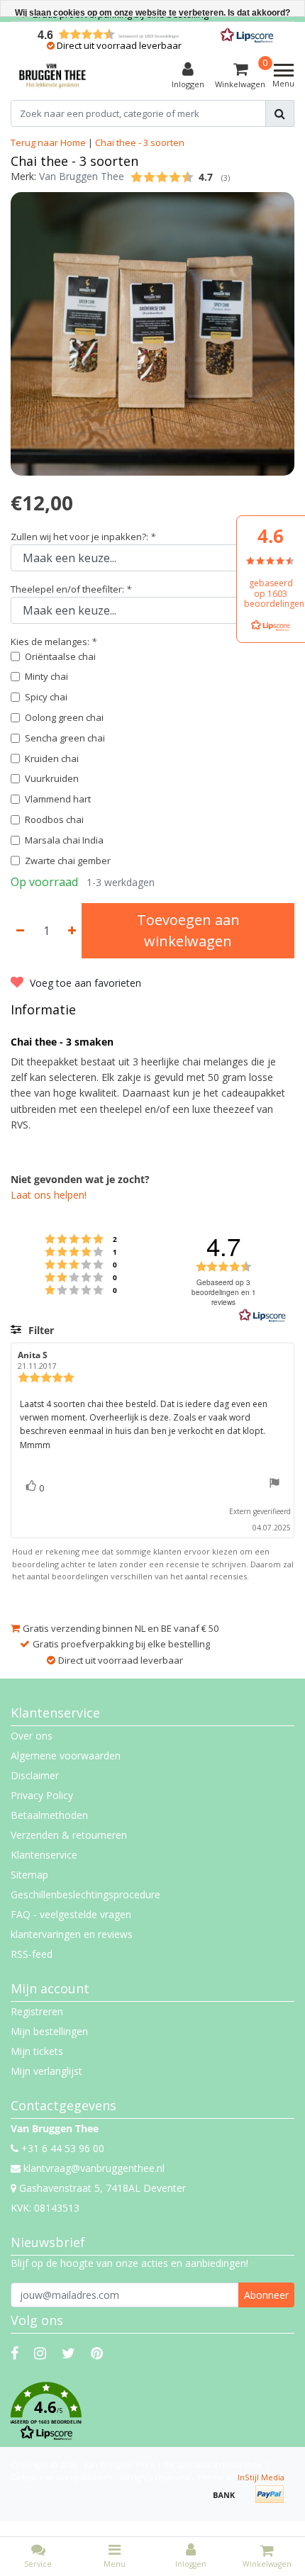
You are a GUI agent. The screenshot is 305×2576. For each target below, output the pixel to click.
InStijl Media (261, 2477)
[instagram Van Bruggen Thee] (40, 2353)
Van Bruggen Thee (82, 176)
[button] (152, 2412)
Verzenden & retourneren (69, 1835)
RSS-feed (32, 1954)
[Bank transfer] (229, 2501)
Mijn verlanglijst (46, 2071)
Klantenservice (44, 1855)
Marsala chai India (64, 840)
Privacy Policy (42, 1795)
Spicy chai (46, 697)
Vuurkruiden (52, 778)
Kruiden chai (52, 758)
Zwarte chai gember (68, 861)
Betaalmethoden (49, 1815)
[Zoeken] (280, 113)
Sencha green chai (65, 738)
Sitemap (29, 1875)
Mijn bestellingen (49, 2031)
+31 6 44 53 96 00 (61, 2148)
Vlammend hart (58, 799)
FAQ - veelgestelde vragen (71, 1914)
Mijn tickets (37, 2051)
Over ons (32, 1736)
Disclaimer (35, 1775)
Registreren (37, 2011)
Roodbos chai (54, 819)
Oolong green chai (64, 717)
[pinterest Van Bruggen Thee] (97, 2353)
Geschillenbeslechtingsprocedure (85, 1894)
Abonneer (266, 2295)
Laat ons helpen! (49, 1195)
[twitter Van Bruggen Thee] (68, 2353)
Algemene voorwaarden (66, 1755)
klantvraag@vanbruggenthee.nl (94, 2168)
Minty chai (46, 676)
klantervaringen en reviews (72, 1934)
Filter (40, 1330)
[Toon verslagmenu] (274, 1485)
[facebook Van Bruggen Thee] (15, 2353)
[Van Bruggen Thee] (52, 76)
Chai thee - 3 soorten (140, 142)
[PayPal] (273, 2501)
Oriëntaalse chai (60, 656)
